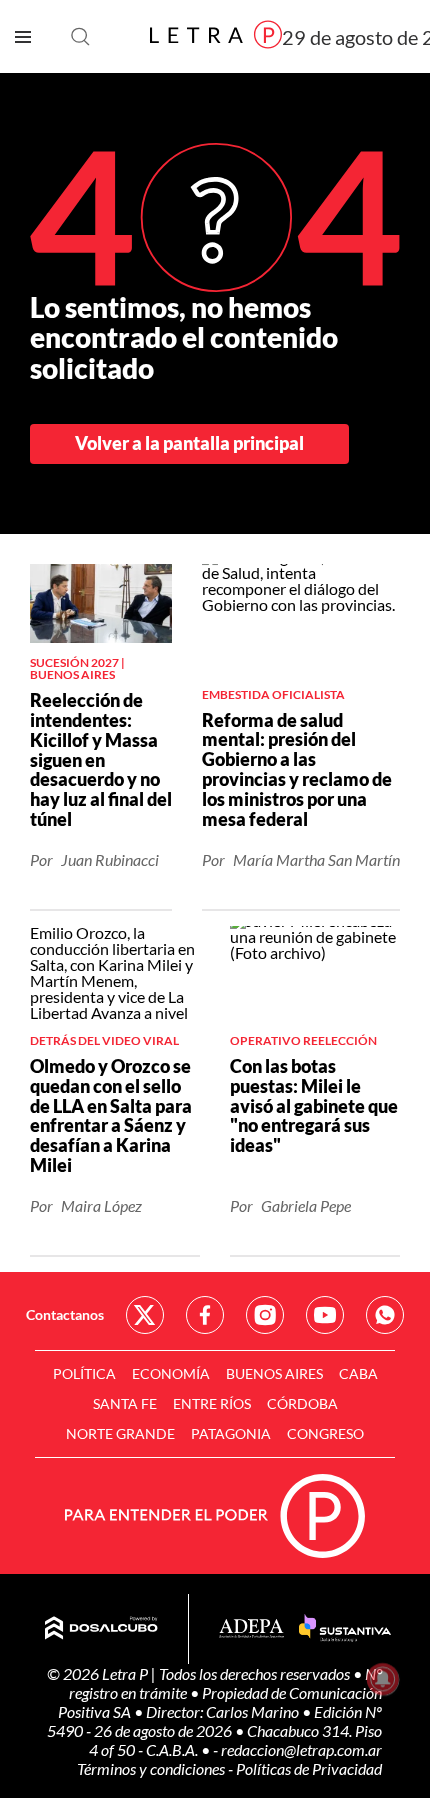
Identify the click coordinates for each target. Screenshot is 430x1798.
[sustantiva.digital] (345, 1629)
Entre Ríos (212, 1403)
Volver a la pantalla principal (189, 443)
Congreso (325, 1433)
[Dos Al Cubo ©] (101, 1629)
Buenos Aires (274, 1373)
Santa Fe (125, 1403)
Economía (171, 1373)
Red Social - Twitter (145, 1315)
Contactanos (65, 1314)
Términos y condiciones (152, 1768)
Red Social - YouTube (325, 1315)
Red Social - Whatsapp (385, 1315)
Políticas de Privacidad (309, 1768)
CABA (358, 1373)
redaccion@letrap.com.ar (301, 1749)
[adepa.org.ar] (251, 1629)
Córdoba (302, 1403)
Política (84, 1373)
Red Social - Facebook (205, 1315)
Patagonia (231, 1433)
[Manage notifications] (383, 1679)
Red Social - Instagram (265, 1315)
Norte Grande (120, 1433)
